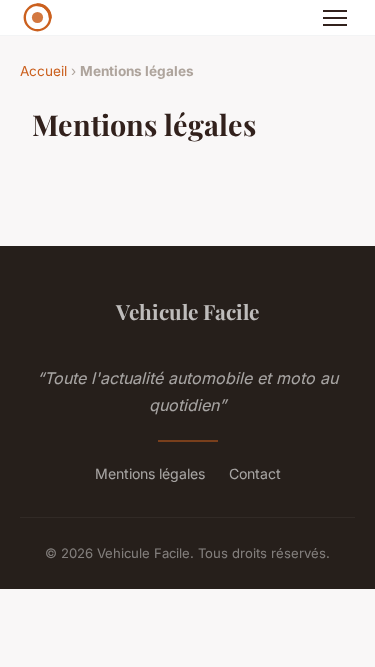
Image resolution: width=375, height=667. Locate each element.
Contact (255, 473)
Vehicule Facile (187, 311)
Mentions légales (150, 473)
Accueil (43, 71)
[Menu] (335, 18)
